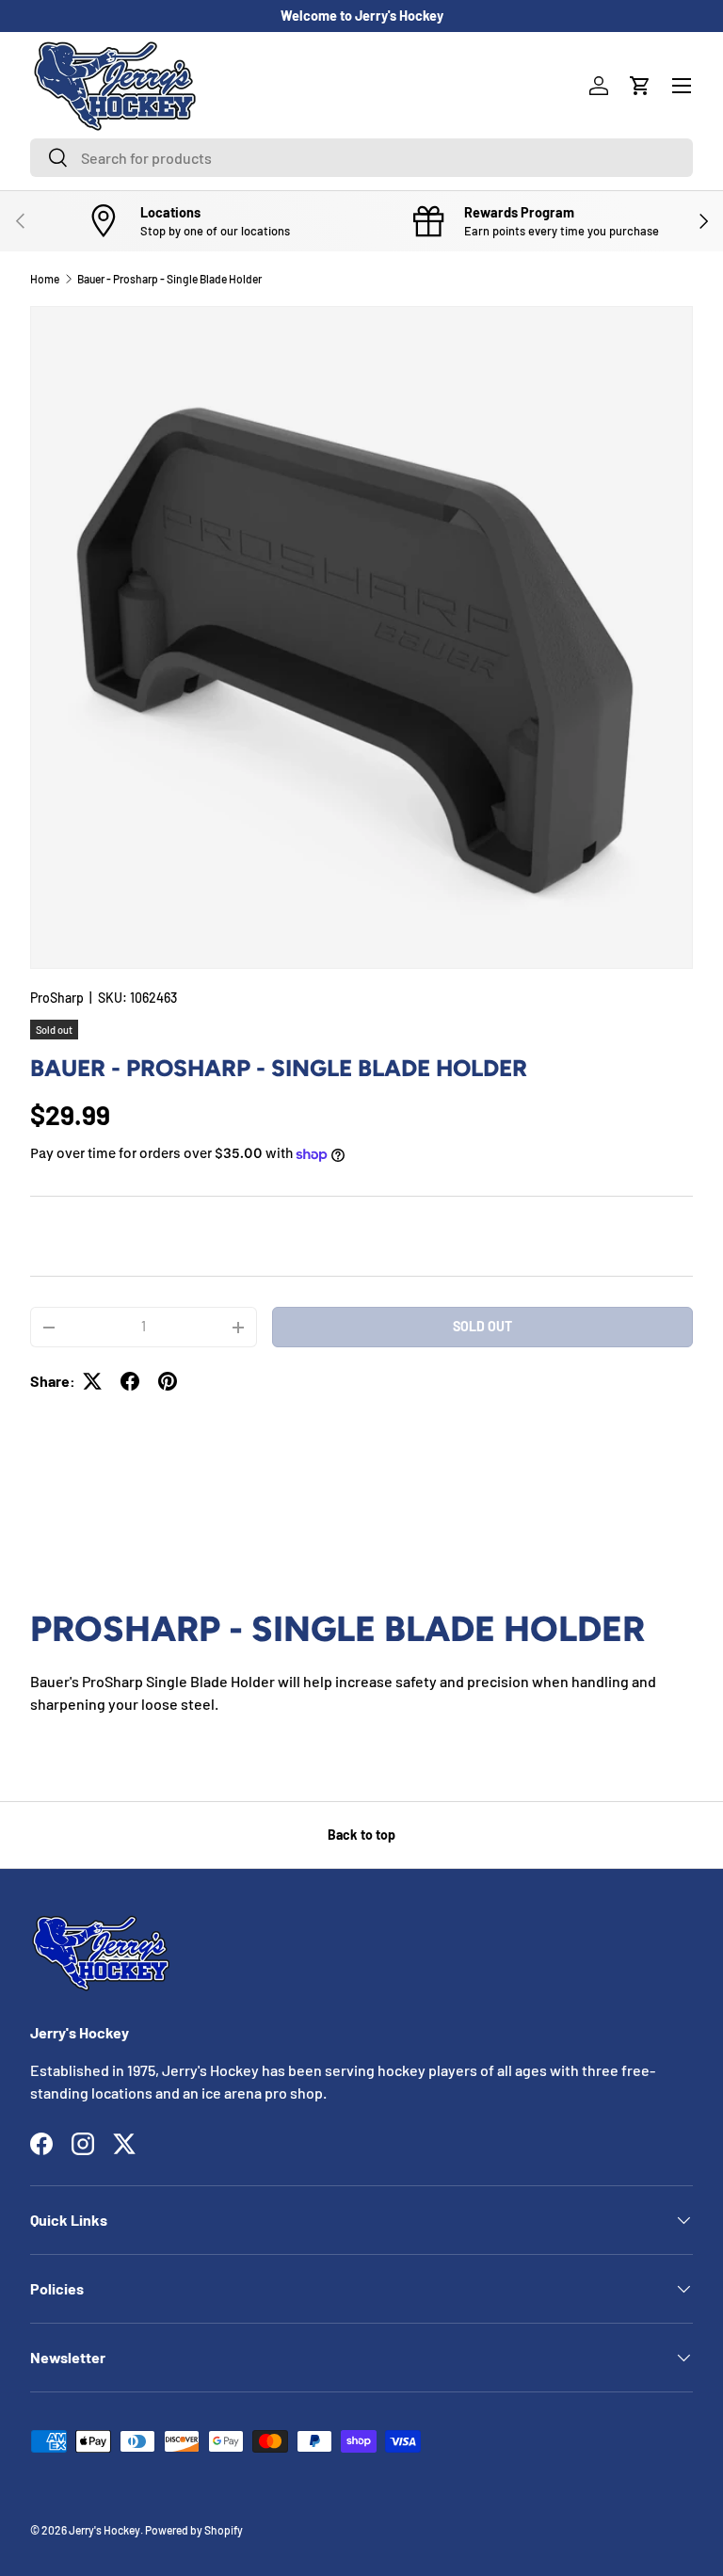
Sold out (482, 1326)
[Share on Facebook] (130, 1381)
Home (45, 279)
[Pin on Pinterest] (168, 1381)
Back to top (361, 1835)
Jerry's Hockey (104, 2530)
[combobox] (361, 158)
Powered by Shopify (194, 2530)
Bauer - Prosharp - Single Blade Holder (169, 279)
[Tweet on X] (92, 1381)
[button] (640, 86)
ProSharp (57, 998)
